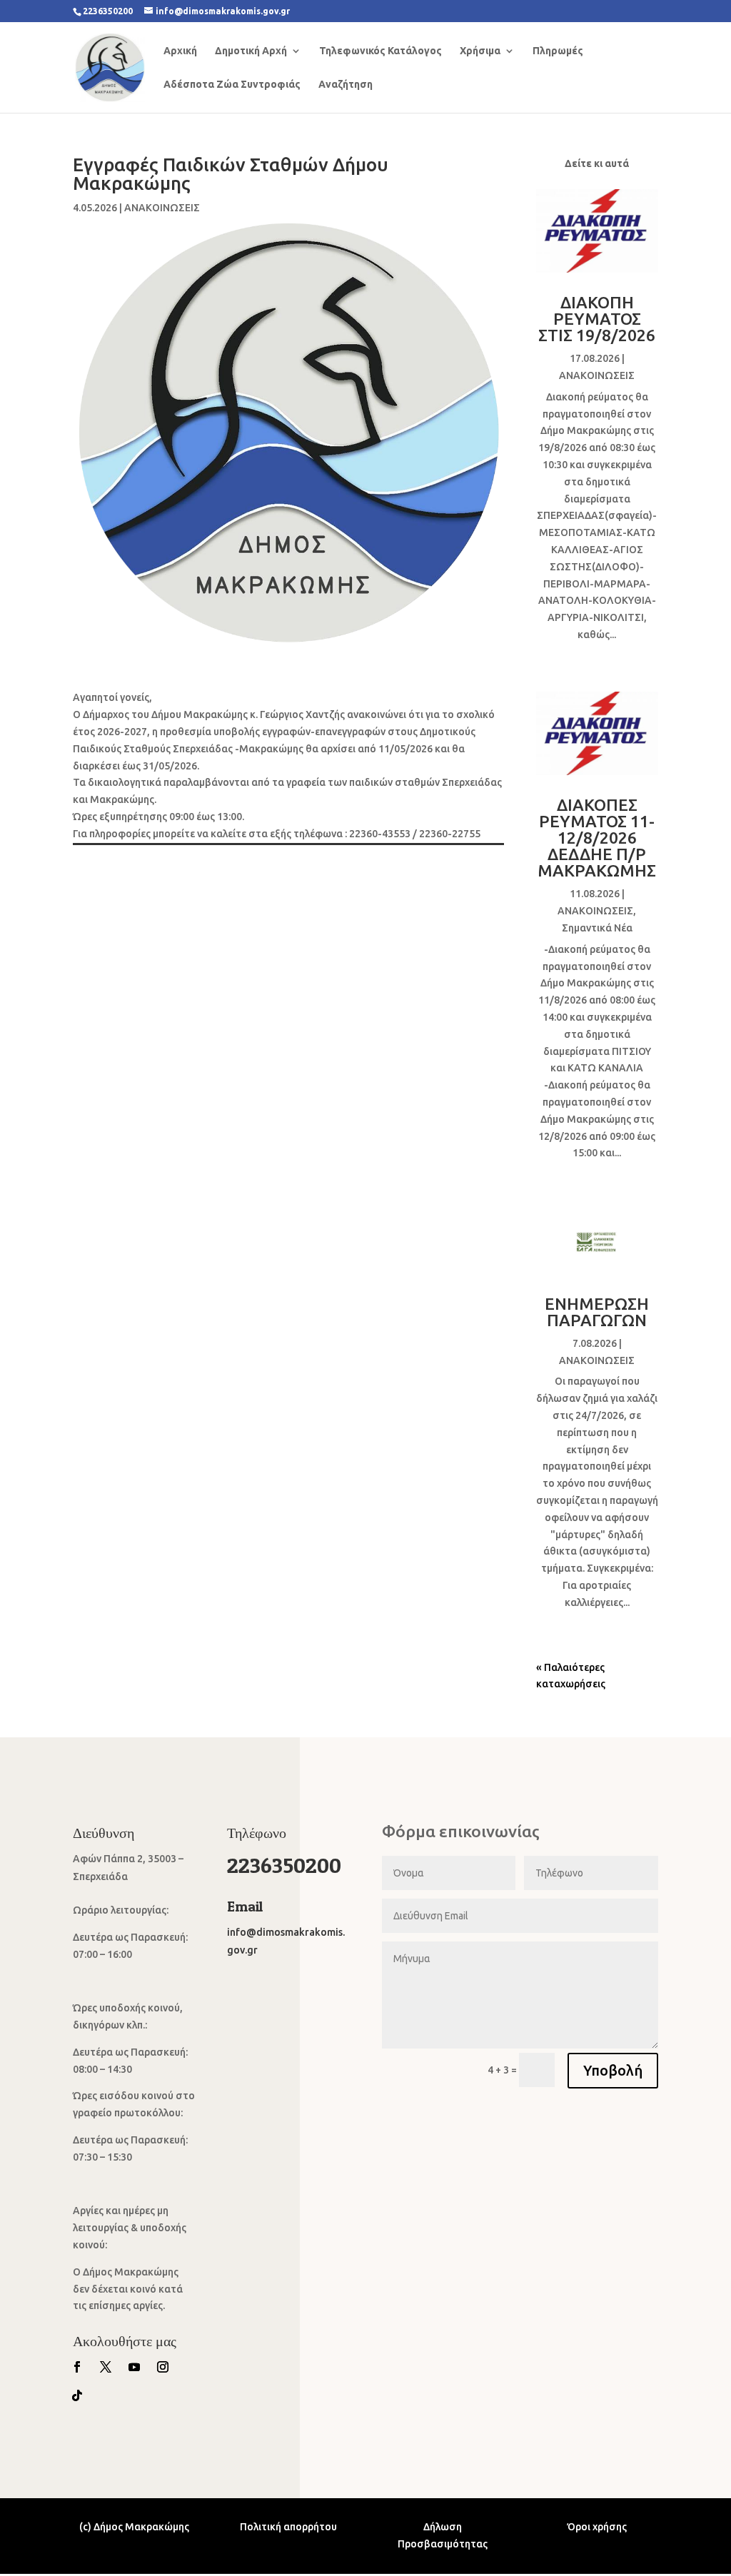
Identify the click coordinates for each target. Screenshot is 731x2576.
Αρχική (180, 51)
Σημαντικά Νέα (597, 928)
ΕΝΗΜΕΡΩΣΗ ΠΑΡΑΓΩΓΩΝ (597, 1312)
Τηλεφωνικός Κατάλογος (380, 51)
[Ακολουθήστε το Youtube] (134, 2367)
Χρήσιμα (480, 51)
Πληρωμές (558, 51)
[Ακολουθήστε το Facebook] (77, 2367)
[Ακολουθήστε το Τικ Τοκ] (77, 2395)
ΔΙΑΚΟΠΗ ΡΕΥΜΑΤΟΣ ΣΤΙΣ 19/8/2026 (597, 319)
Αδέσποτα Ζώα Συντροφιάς (232, 85)
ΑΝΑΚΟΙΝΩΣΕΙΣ (162, 208)
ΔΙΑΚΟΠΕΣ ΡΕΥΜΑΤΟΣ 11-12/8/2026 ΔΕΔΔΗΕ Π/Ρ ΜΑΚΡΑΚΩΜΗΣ (597, 838)
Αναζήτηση (346, 85)
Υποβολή (613, 2070)
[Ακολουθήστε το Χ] (106, 2367)
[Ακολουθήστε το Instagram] (163, 2367)
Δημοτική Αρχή (251, 51)
